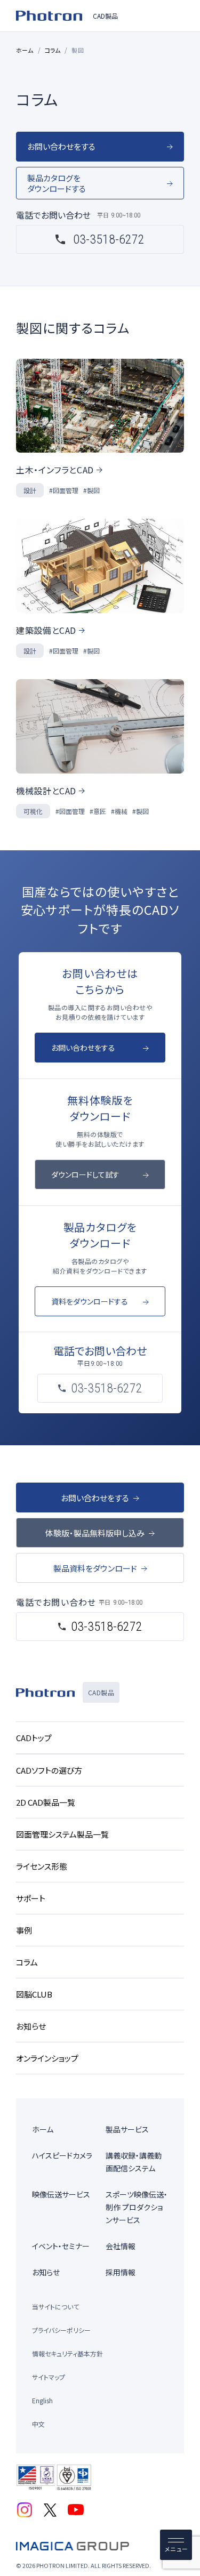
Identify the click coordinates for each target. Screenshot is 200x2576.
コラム (53, 50)
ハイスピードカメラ (62, 2155)
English (42, 2400)
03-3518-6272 (109, 239)
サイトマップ (49, 2377)
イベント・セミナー (61, 2246)
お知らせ (46, 2272)
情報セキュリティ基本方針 (67, 2353)
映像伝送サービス (61, 2194)
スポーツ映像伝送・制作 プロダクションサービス (137, 2207)
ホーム (25, 50)
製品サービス (127, 2129)
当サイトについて (55, 2307)
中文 (38, 2424)
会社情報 (121, 2246)
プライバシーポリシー (61, 2330)
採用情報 (121, 2272)
